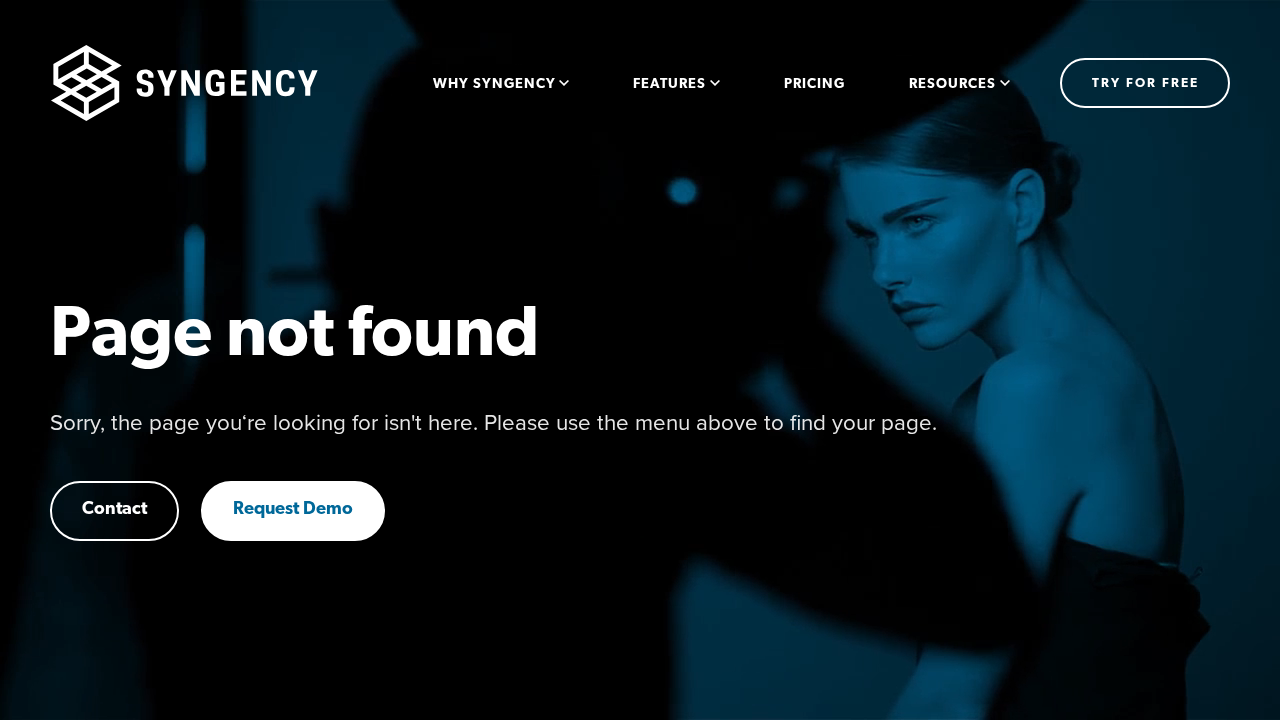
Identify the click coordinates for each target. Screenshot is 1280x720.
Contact (114, 510)
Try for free (1145, 83)
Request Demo (293, 510)
